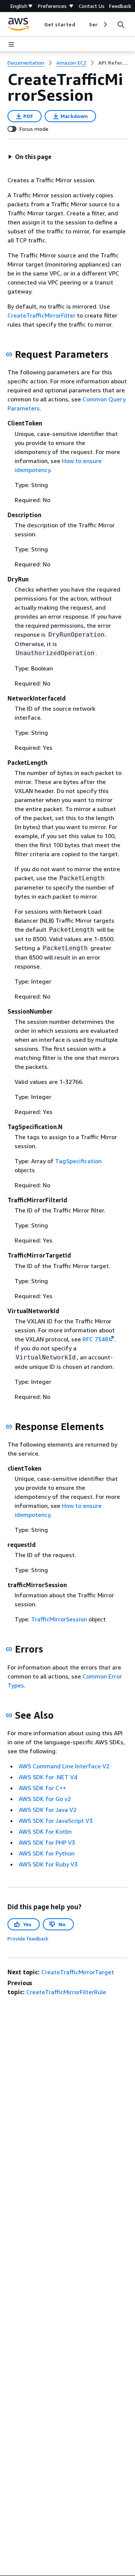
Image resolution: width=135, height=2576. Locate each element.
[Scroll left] (38, 24)
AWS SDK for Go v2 (45, 1799)
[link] (113, 63)
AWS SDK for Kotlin (45, 1831)
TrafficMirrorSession (59, 1619)
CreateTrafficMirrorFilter (41, 315)
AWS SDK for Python (47, 1853)
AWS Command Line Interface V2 (64, 1766)
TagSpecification (78, 1161)
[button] (30, 157)
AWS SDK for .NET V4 (48, 1777)
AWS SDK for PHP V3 (47, 1842)
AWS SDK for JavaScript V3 (56, 1821)
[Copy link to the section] (9, 354)
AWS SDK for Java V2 (48, 1810)
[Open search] (121, 24)
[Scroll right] (105, 24)
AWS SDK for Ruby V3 (48, 1864)
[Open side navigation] (11, 44)
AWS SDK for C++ (42, 1788)
